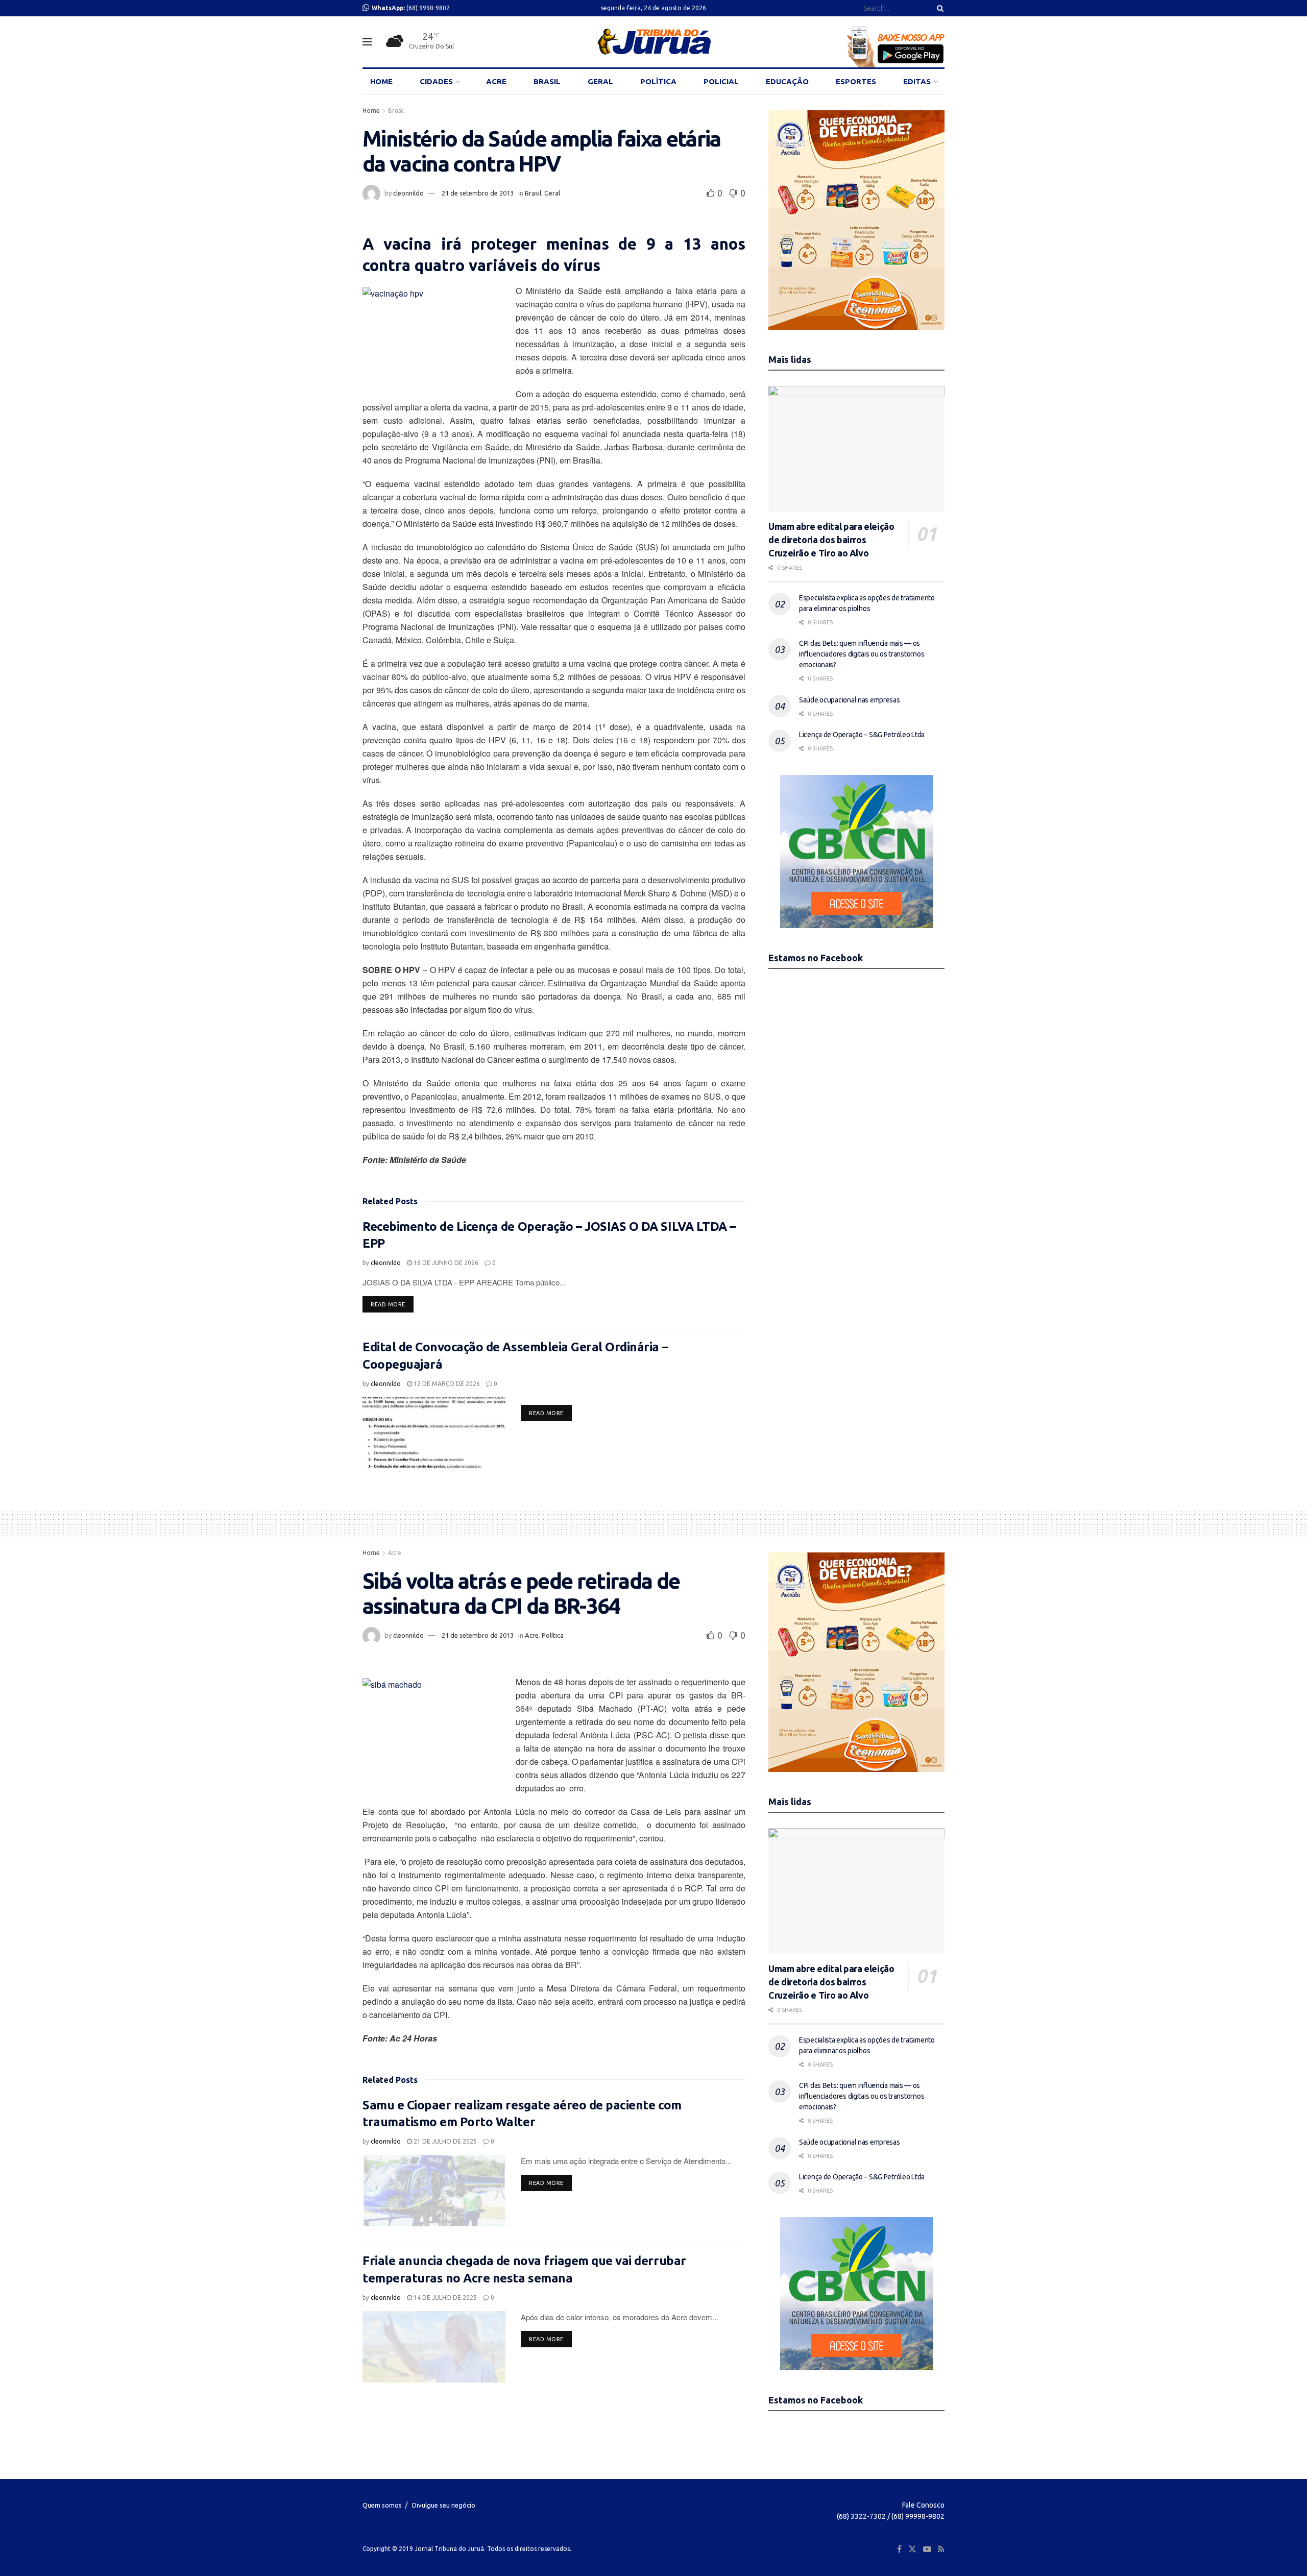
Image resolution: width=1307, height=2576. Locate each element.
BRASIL (547, 81)
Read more (392, 1304)
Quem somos (382, 2505)
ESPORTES (856, 81)
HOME (381, 81)
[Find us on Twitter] (912, 2549)
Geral (552, 193)
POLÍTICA (658, 81)
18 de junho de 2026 (445, 1263)
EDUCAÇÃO (787, 81)
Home (371, 111)
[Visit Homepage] (654, 42)
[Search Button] (938, 8)
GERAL (600, 81)
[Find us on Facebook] (899, 2549)
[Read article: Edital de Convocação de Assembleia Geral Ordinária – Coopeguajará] (434, 1433)
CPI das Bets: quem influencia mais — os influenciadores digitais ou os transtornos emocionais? (862, 654)
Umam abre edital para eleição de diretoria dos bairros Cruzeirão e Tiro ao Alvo (831, 540)
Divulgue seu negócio (444, 2505)
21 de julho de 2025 (444, 2141)
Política (553, 1635)
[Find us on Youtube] (927, 2549)
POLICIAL (721, 81)
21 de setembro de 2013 (478, 193)
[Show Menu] (367, 42)
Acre (395, 1553)
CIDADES (436, 81)
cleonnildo (408, 193)
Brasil (396, 111)
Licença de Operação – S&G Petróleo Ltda (862, 735)
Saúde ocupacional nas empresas (850, 700)
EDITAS (917, 81)
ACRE (496, 81)
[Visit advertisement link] (856, 220)
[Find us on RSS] (941, 2549)
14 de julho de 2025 (444, 2298)
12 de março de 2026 (446, 1384)
